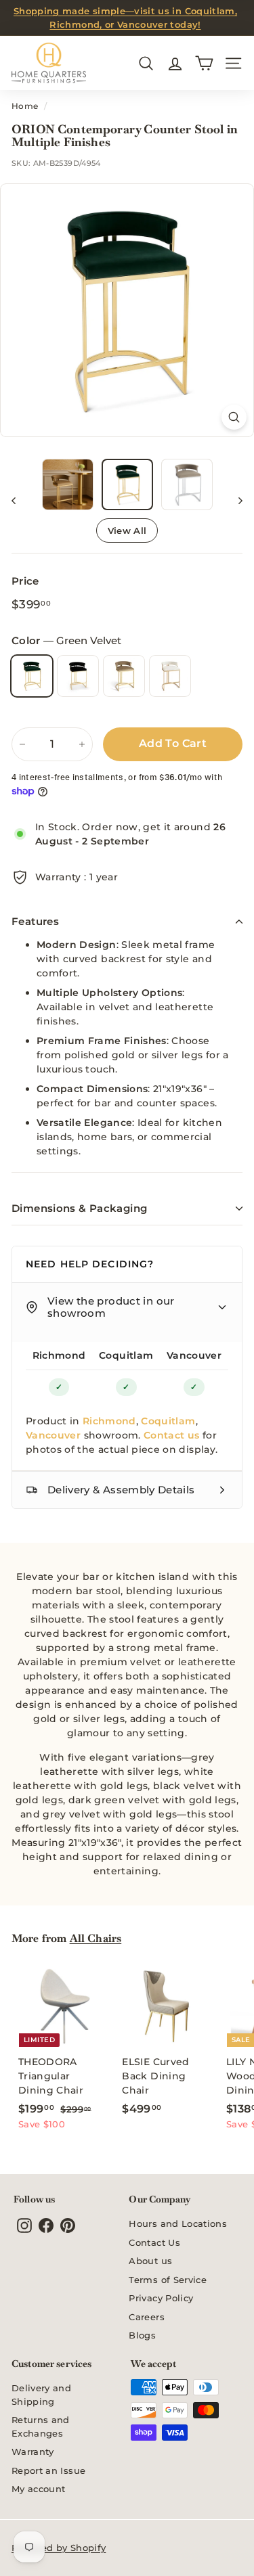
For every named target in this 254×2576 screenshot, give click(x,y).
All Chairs (96, 1938)
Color (66, 640)
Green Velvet (32, 676)
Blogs (142, 2335)
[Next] (234, 500)
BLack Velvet (78, 676)
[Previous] (20, 500)
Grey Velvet (124, 676)
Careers (146, 2317)
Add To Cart (173, 743)
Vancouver (194, 1355)
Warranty (33, 2451)
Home (25, 106)
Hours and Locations (178, 2223)
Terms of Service (168, 2280)
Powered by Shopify (59, 2548)
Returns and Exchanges (41, 2426)
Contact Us (154, 2242)
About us (150, 2261)
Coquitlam (126, 1355)
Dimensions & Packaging (79, 1208)
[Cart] (204, 63)
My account (39, 2489)
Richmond (59, 1355)
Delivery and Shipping (41, 2395)
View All (127, 530)
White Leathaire (170, 676)
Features (35, 921)
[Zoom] (234, 417)
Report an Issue (48, 2470)
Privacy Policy (161, 2298)
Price (25, 581)
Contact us (172, 1435)
